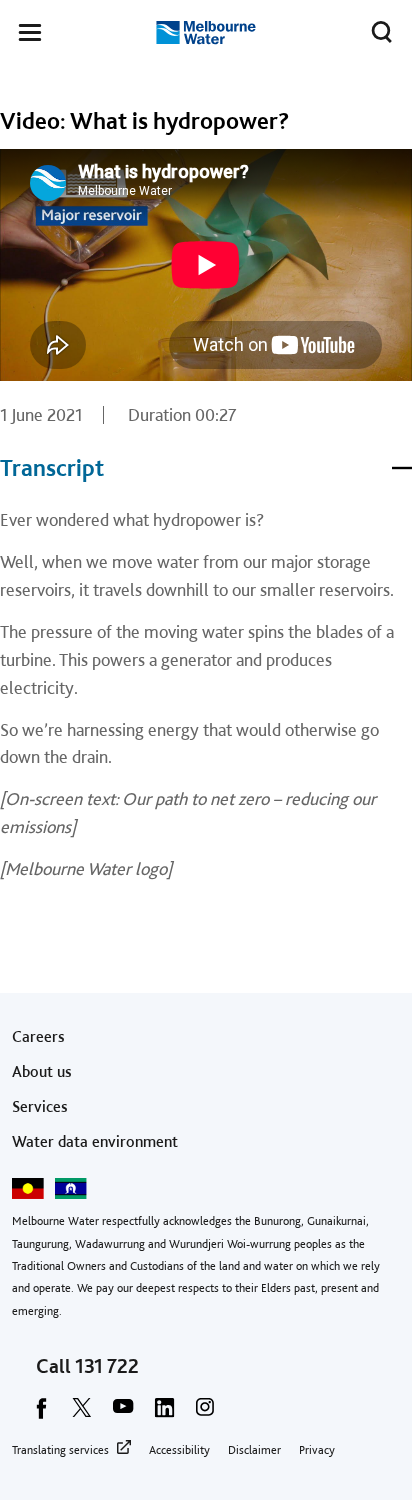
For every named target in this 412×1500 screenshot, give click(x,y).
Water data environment (95, 1141)
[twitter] (82, 1414)
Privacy (317, 1450)
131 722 (107, 1366)
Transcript (52, 467)
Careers (38, 1036)
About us (42, 1071)
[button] (30, 36)
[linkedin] (164, 1414)
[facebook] (41, 1414)
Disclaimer (254, 1450)
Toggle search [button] (382, 32)
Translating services (60, 1450)
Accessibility (179, 1450)
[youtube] (123, 1414)
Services (40, 1106)
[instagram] (205, 1414)
